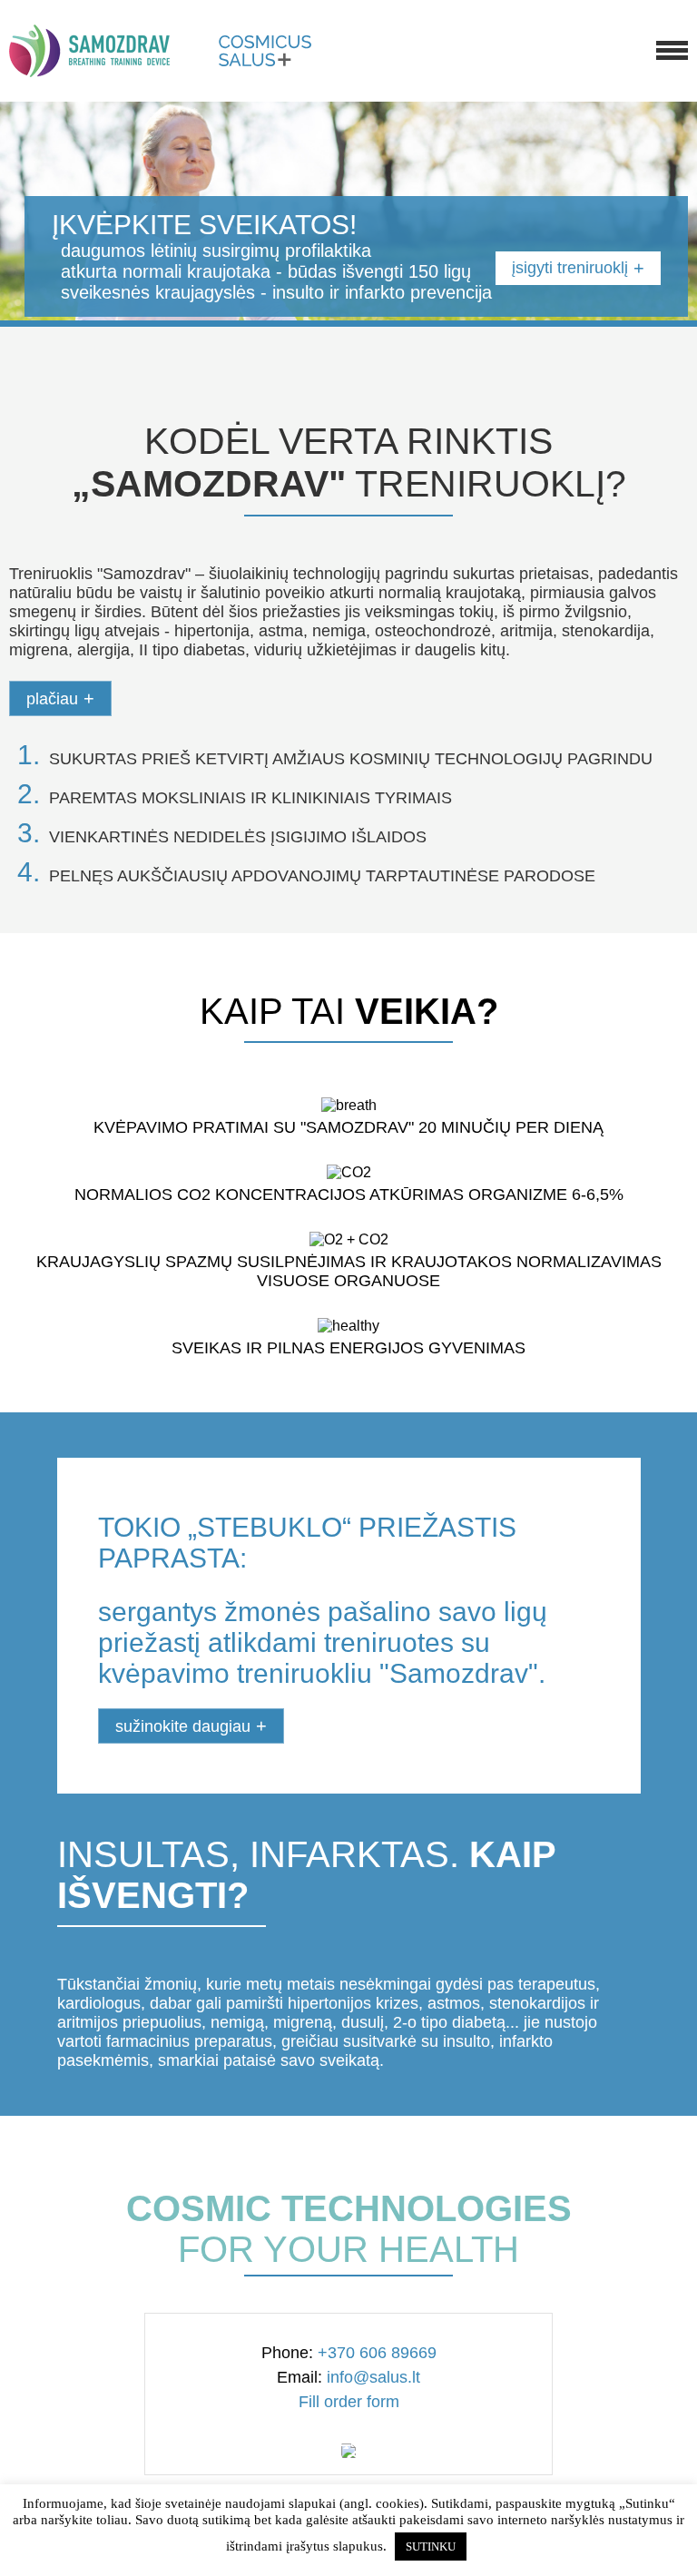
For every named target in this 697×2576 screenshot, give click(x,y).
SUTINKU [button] (431, 2547)
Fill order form (349, 2402)
